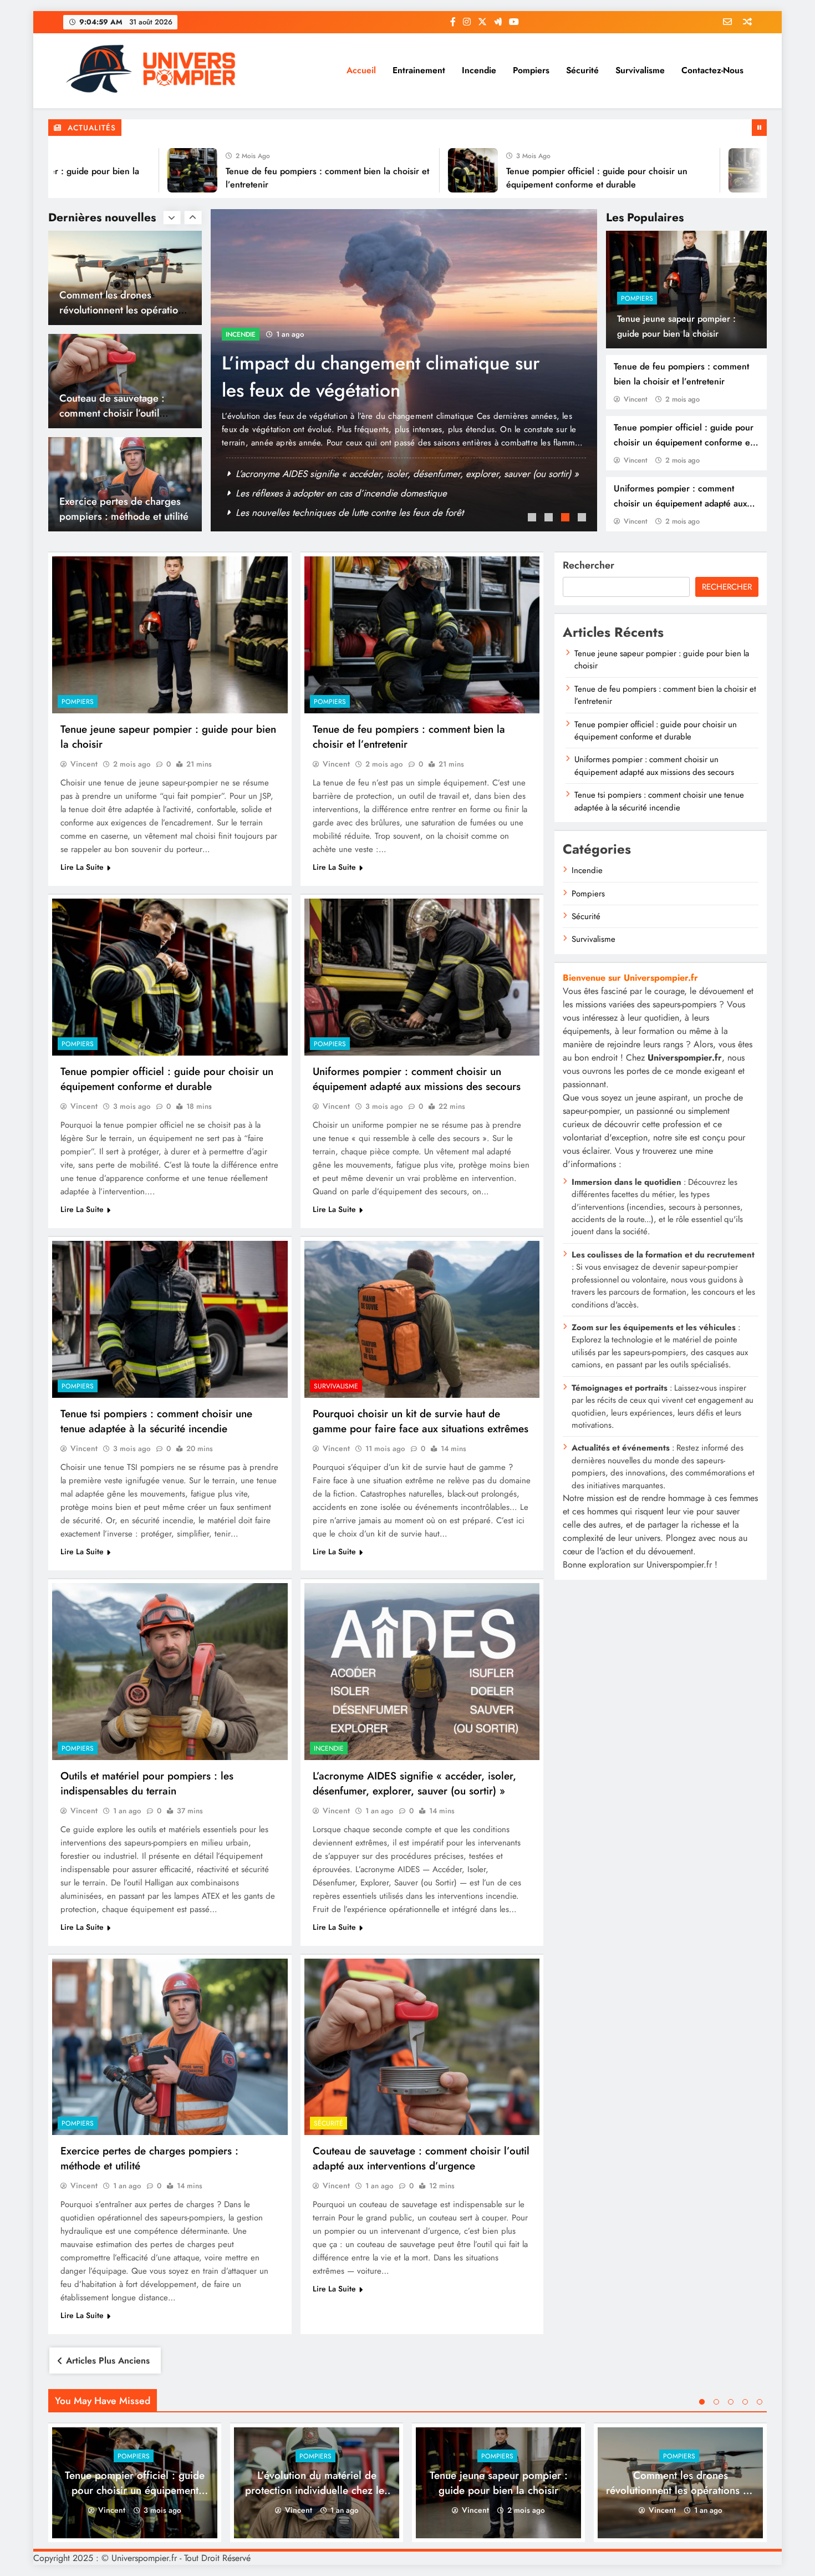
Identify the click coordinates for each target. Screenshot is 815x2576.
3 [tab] (567, 519)
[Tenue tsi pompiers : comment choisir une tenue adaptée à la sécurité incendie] (170, 1319)
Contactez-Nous (712, 70)
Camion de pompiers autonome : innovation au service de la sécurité (365, 377)
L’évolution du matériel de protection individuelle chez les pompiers (317, 2490)
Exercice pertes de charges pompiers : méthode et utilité (124, 405)
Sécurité (582, 70)
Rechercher (589, 565)
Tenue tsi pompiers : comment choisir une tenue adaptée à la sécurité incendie (156, 1421)
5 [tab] (760, 2402)
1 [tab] (533, 519)
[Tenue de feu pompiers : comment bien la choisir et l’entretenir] (110, 170)
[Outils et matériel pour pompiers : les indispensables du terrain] (170, 1672)
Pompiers (531, 70)
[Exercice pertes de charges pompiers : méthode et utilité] (170, 2047)
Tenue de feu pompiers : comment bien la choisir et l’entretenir (361, 493)
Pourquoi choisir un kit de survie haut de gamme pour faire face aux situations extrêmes (421, 1421)
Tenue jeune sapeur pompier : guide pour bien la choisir (349, 474)
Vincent (635, 399)
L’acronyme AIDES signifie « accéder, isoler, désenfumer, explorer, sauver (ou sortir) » (414, 1783)
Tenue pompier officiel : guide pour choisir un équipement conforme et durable (684, 442)
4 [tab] (583, 519)
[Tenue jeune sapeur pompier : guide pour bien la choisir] (170, 635)
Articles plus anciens (108, 2361)
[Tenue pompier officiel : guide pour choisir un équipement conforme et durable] (390, 170)
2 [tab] (550, 519)
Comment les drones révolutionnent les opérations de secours (680, 2490)
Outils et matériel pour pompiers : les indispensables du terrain (147, 1783)
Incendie (479, 70)
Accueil (361, 70)
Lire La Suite (82, 867)
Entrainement (419, 70)
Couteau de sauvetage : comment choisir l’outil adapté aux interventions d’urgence (421, 2158)
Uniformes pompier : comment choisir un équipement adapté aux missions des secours (680, 503)
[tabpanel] (404, 370)
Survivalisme (640, 70)
